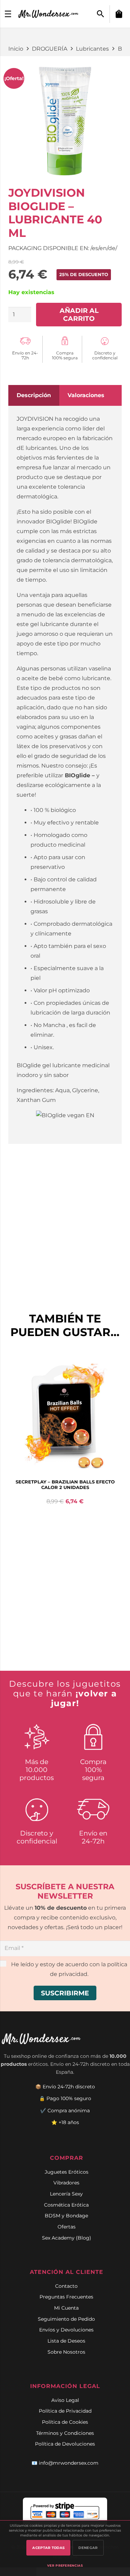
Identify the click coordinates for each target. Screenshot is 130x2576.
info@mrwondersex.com (69, 2463)
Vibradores (66, 2183)
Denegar (88, 2548)
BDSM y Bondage (66, 2216)
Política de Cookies (65, 2422)
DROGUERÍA (50, 49)
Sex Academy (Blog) (67, 2238)
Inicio (16, 49)
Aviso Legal (65, 2400)
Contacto (66, 2286)
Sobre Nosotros (66, 2352)
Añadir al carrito (79, 314)
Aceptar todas (48, 2548)
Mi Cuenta (66, 2308)
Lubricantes (92, 49)
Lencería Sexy (66, 2194)
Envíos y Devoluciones (66, 2330)
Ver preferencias (65, 2565)
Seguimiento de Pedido (66, 2319)
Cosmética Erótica (66, 2205)
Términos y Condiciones (65, 2433)
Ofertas (67, 2227)
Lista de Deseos (66, 2341)
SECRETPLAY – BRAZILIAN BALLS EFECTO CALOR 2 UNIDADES (65, 1484)
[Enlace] (49, 14)
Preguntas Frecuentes (66, 2297)
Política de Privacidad (65, 2411)
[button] (101, 14)
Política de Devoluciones (65, 2444)
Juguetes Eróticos (67, 2172)
